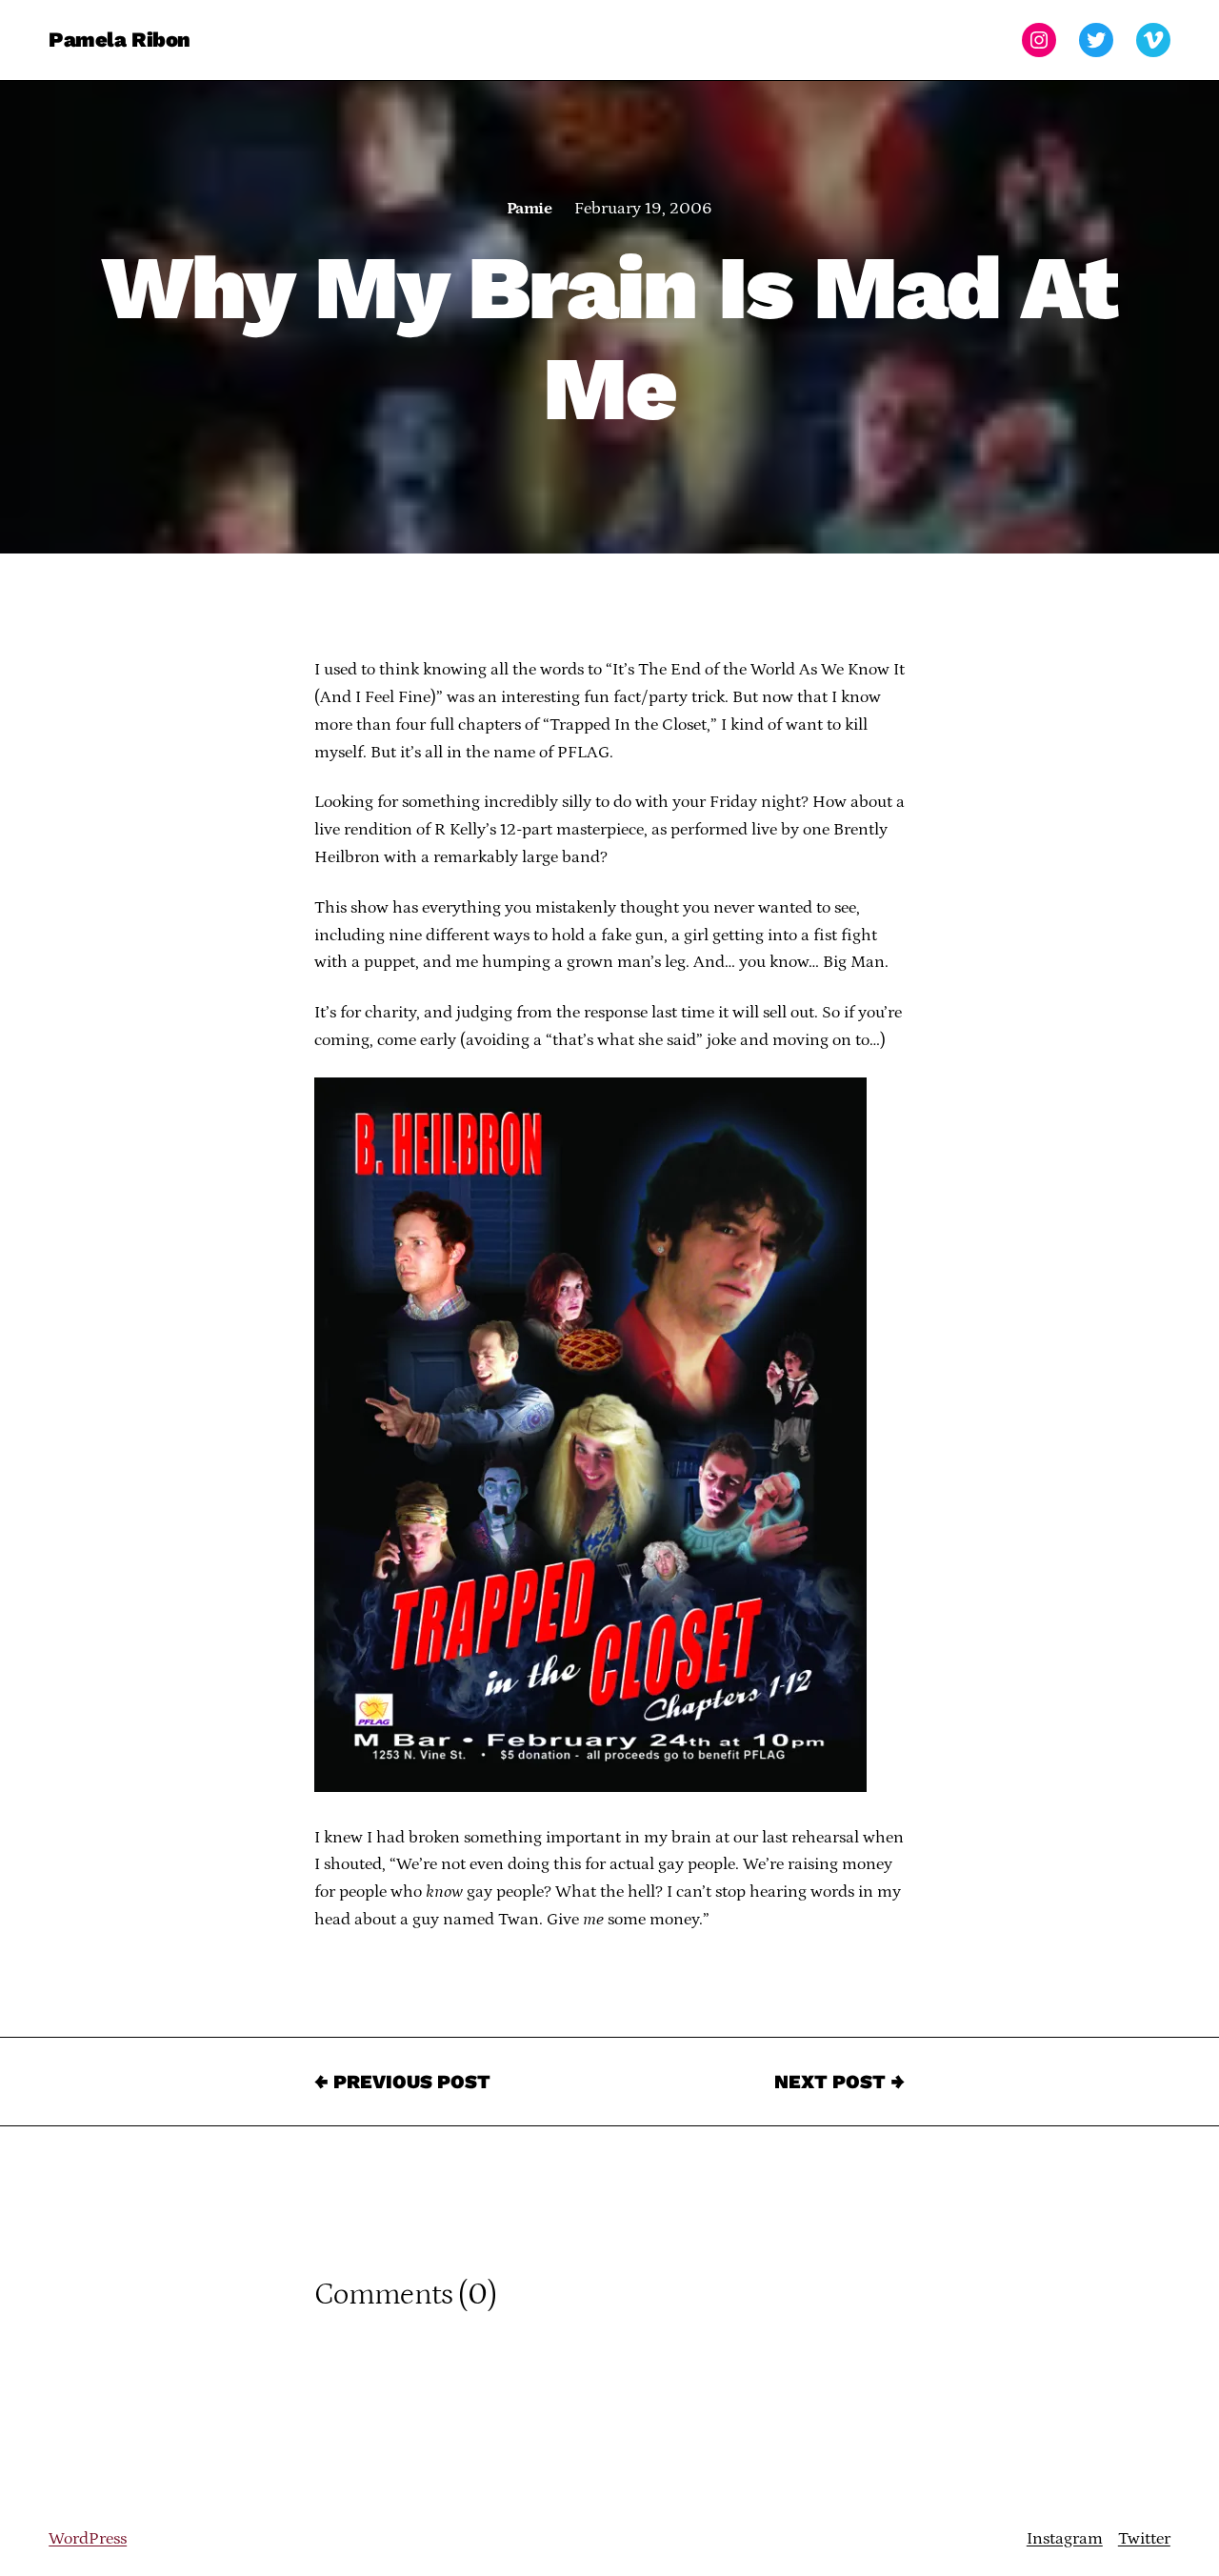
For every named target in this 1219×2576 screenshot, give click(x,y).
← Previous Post (402, 2082)
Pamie (529, 209)
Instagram (1065, 2539)
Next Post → (839, 2082)
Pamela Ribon (120, 40)
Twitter (1144, 2539)
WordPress (88, 2539)
